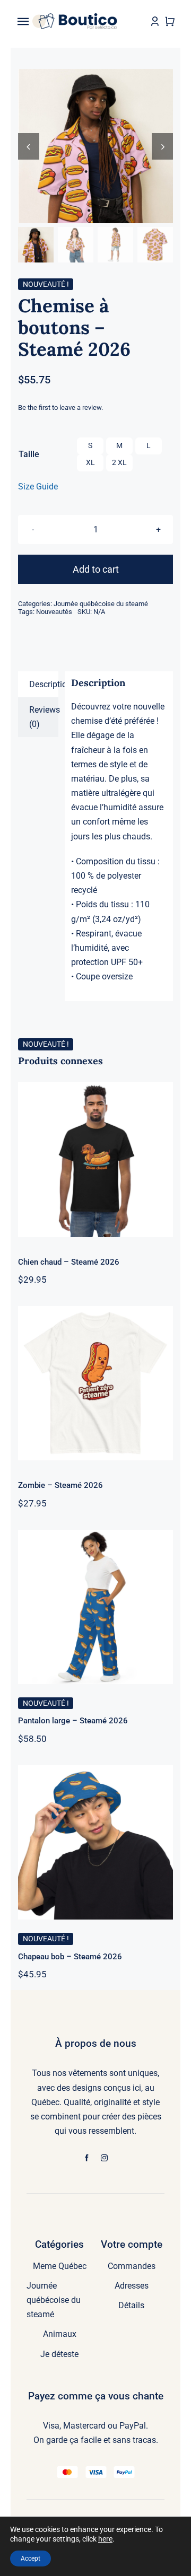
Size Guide (38, 487)
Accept (31, 2559)
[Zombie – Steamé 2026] (95, 1383)
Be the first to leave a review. (60, 408)
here (105, 2539)
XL (90, 462)
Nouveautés (54, 612)
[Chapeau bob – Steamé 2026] (95, 1842)
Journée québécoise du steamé (101, 604)
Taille (29, 454)
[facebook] (87, 2158)
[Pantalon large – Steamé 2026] (95, 1607)
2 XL (119, 462)
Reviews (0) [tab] (44, 717)
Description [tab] (44, 684)
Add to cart (96, 569)
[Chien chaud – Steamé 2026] (95, 1159)
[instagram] (104, 2158)
